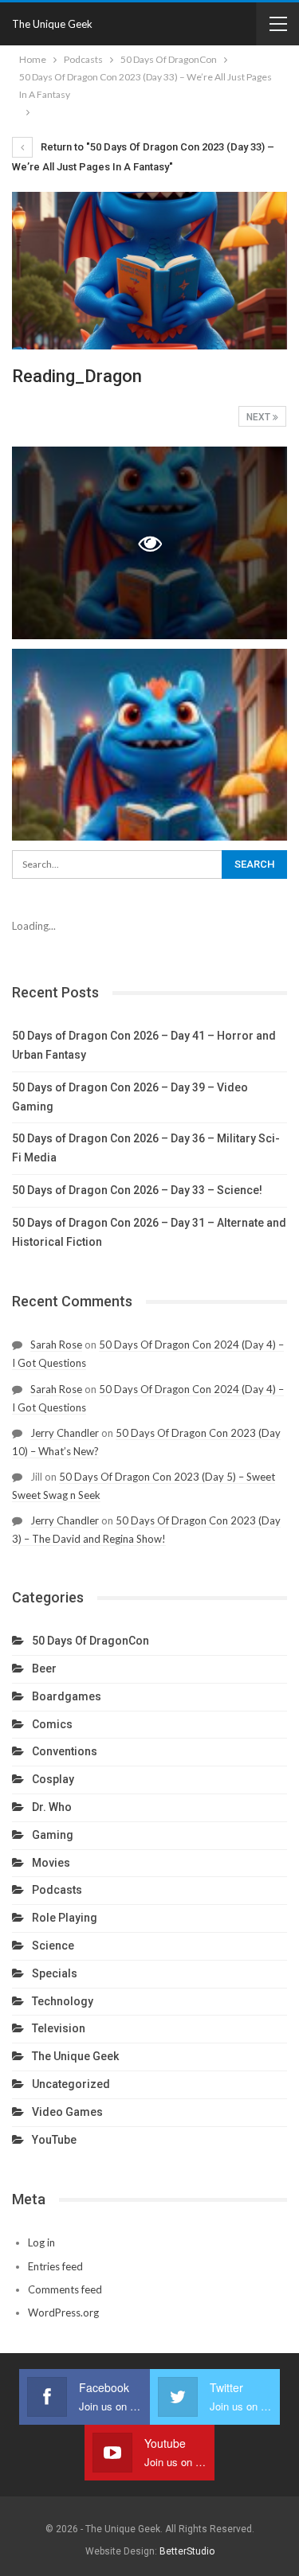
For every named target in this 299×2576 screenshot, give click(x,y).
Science (53, 1946)
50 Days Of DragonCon (90, 1641)
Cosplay (53, 1779)
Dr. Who (52, 1807)
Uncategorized (71, 2084)
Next (260, 417)
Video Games (67, 2112)
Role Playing (65, 1918)
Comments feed (65, 2289)
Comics (52, 1724)
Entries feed (55, 2266)
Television (59, 2028)
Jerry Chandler (65, 1433)
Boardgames (67, 1696)
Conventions (65, 1751)
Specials (55, 1973)
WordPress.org (63, 2313)
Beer (44, 1669)
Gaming (53, 1835)
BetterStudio (187, 2551)
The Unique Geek (52, 24)
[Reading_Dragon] (149, 745)
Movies (51, 1863)
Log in (41, 2242)
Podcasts (57, 1890)
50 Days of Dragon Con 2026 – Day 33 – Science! (137, 1190)
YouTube (54, 2140)
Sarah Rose (56, 1345)
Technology (63, 2001)
